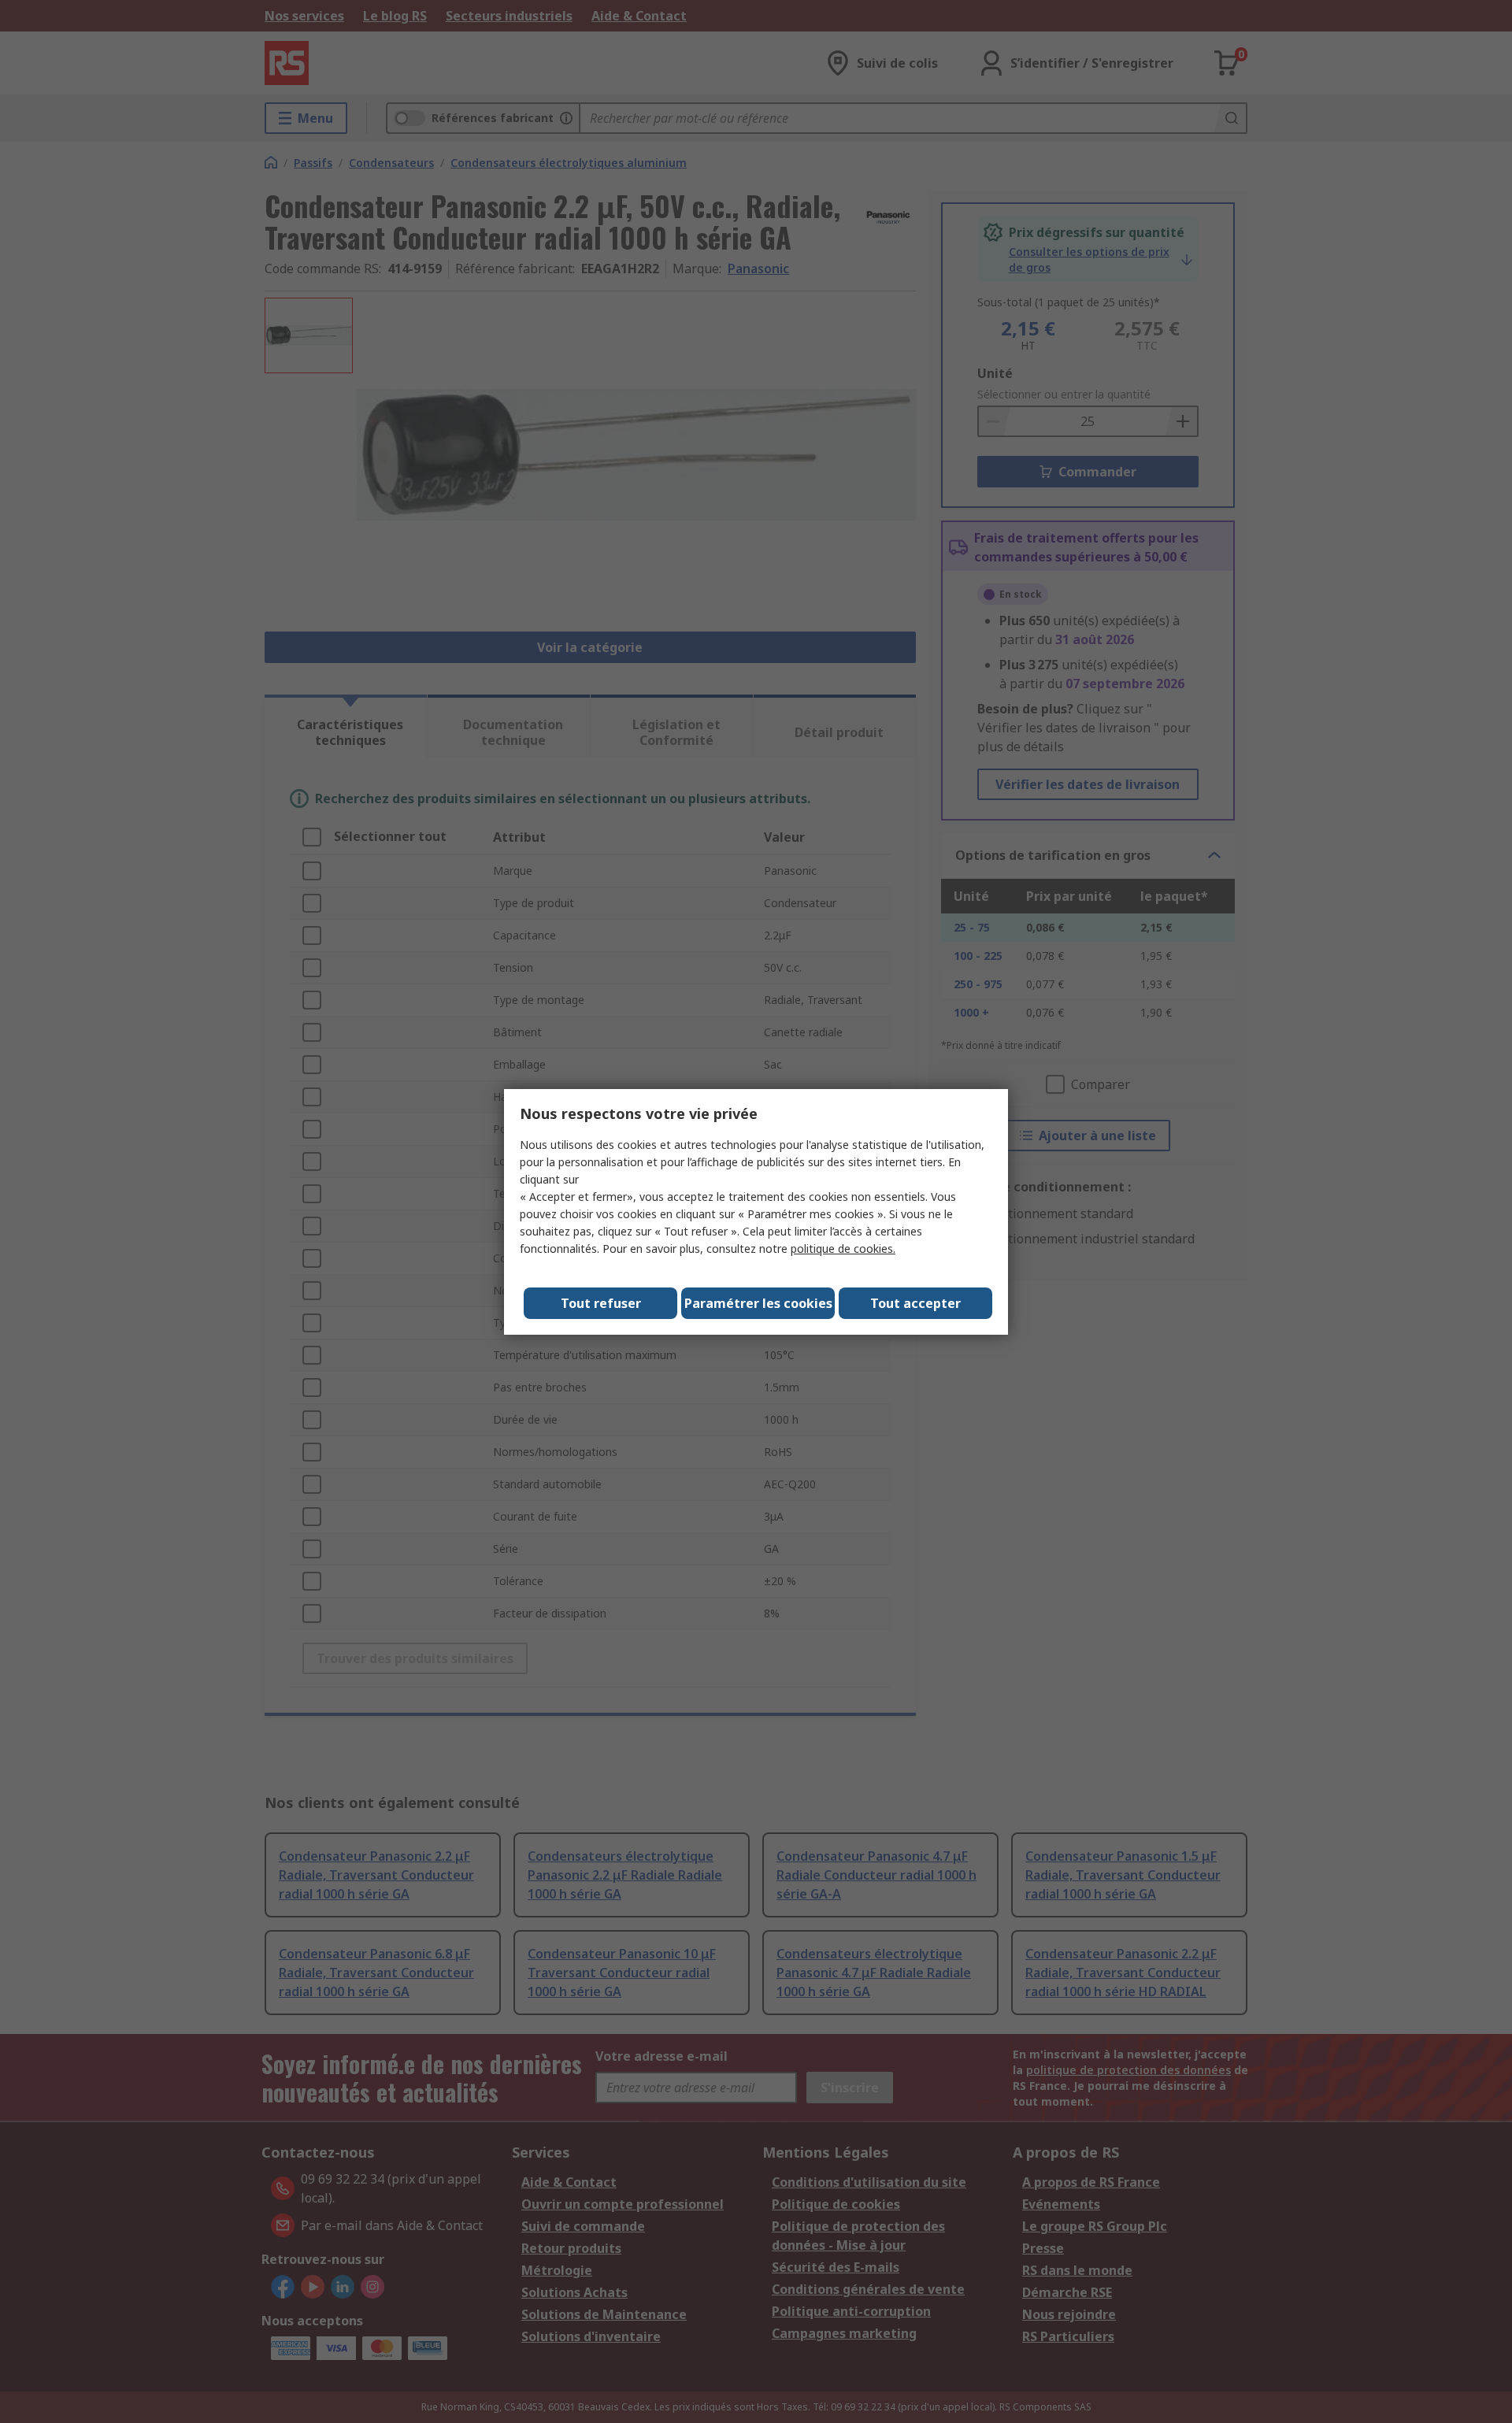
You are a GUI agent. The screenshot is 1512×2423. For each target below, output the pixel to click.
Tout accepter (915, 1303)
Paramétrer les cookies (758, 1303)
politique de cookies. (843, 1249)
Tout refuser (601, 1303)
